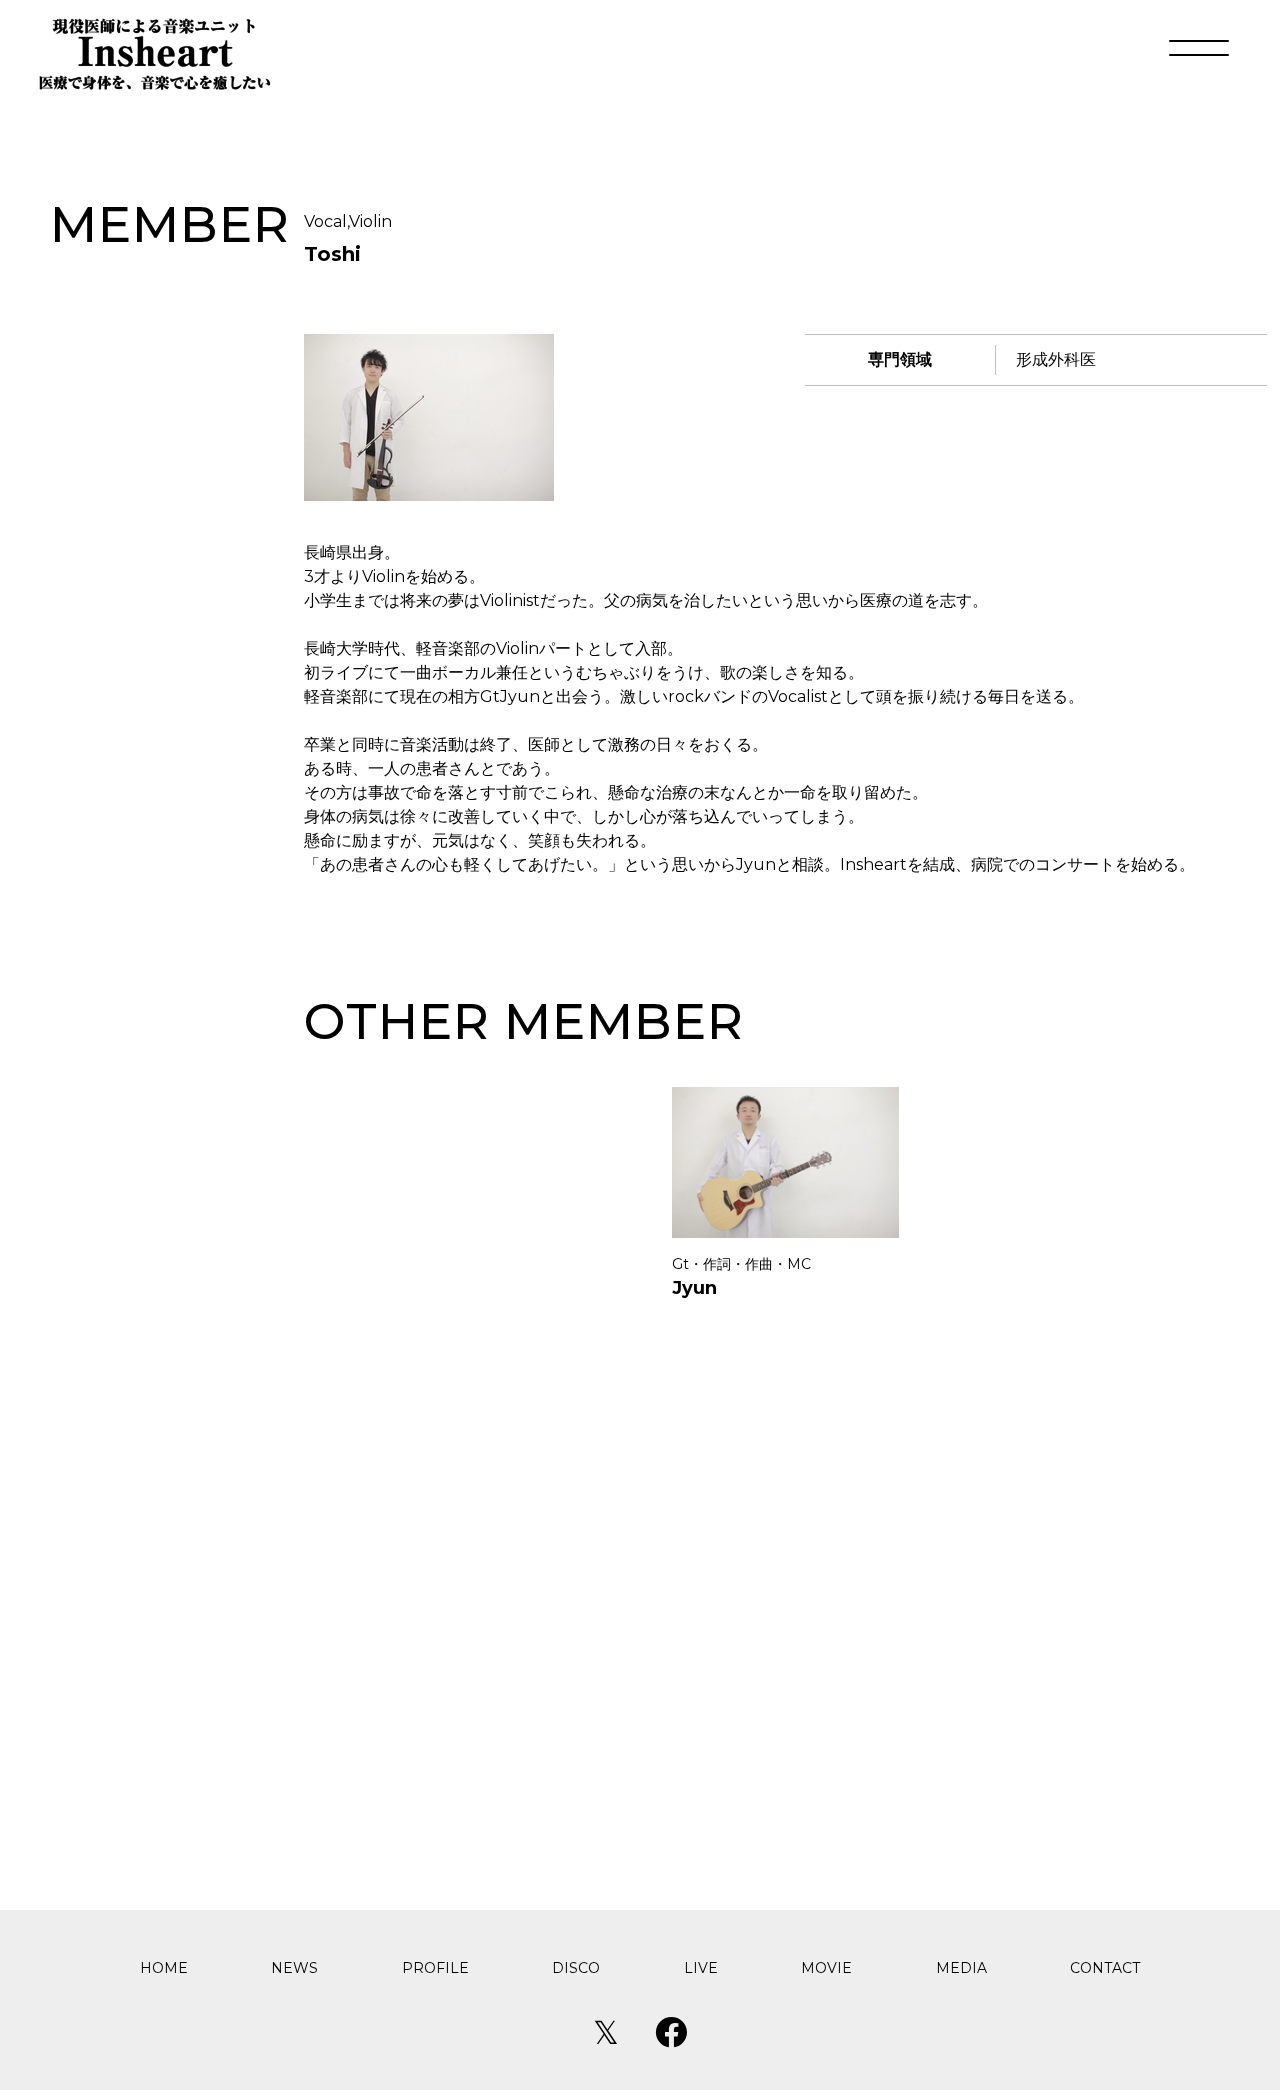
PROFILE (435, 1968)
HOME (164, 1968)
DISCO (576, 1968)
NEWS (294, 1968)
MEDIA (961, 1968)
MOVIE (826, 1968)
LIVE (701, 1968)
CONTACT (1105, 1968)
